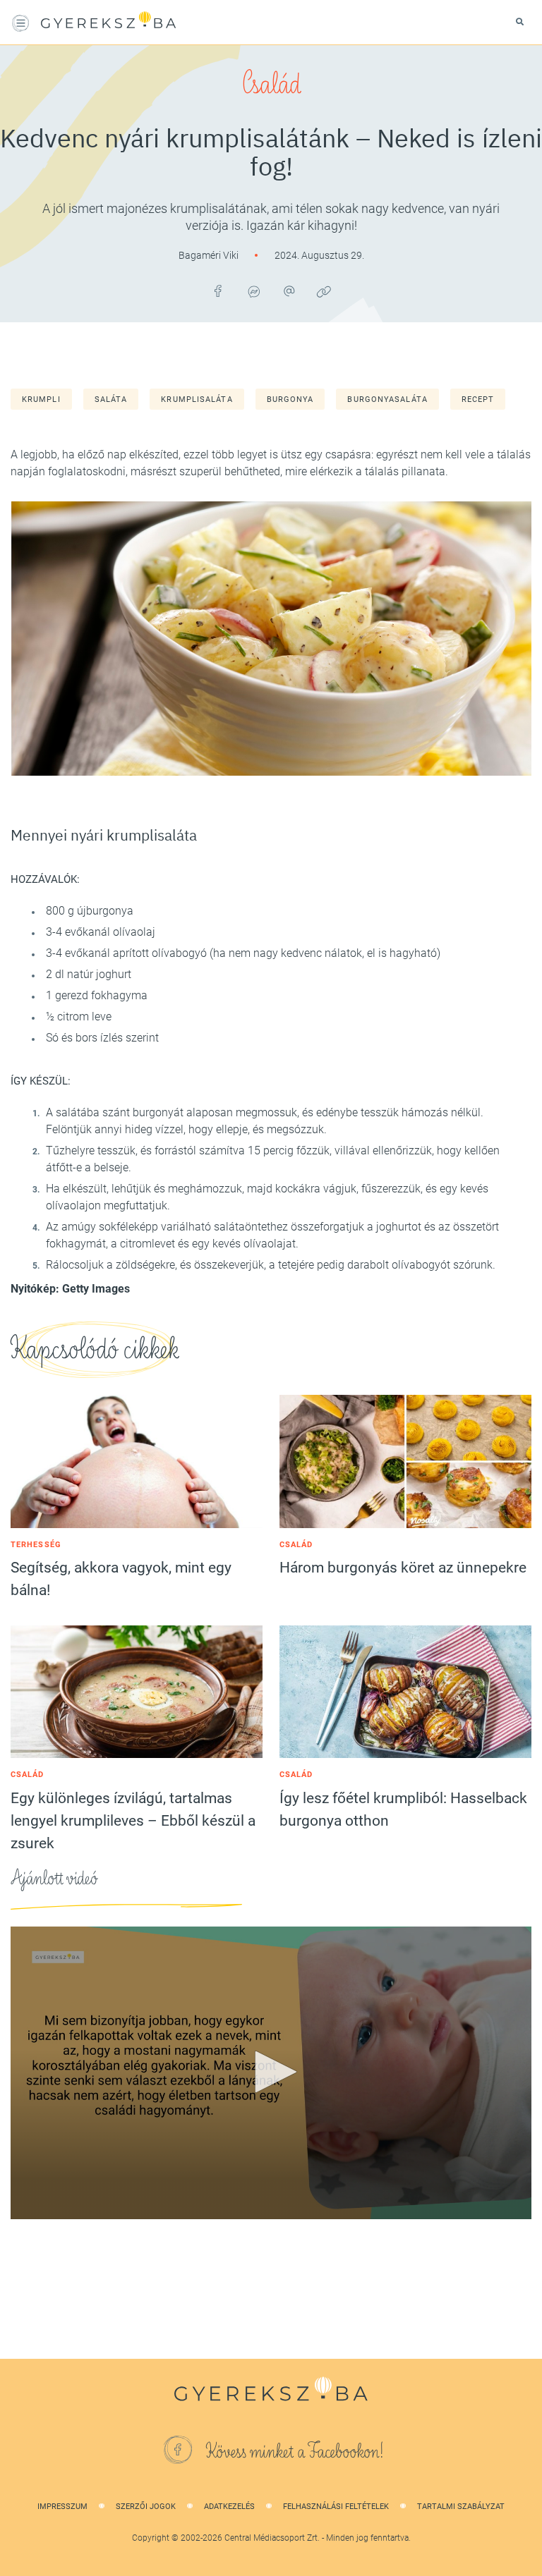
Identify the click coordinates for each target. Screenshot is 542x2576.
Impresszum (62, 2507)
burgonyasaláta (387, 399)
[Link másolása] (324, 291)
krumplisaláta (197, 399)
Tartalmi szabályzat (461, 2507)
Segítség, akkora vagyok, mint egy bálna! (121, 1579)
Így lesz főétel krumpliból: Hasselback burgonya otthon (403, 1809)
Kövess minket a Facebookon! (295, 2452)
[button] (271, 2072)
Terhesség (36, 1545)
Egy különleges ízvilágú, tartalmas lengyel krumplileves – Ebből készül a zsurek (133, 1821)
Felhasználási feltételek (336, 2507)
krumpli (41, 399)
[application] (271, 2073)
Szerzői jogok (146, 2507)
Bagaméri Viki (210, 255)
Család (271, 85)
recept (478, 399)
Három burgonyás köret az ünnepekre (403, 1568)
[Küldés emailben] (289, 291)
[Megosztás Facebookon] (218, 291)
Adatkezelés (229, 2507)
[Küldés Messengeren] (253, 291)
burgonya (290, 399)
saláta (111, 399)
